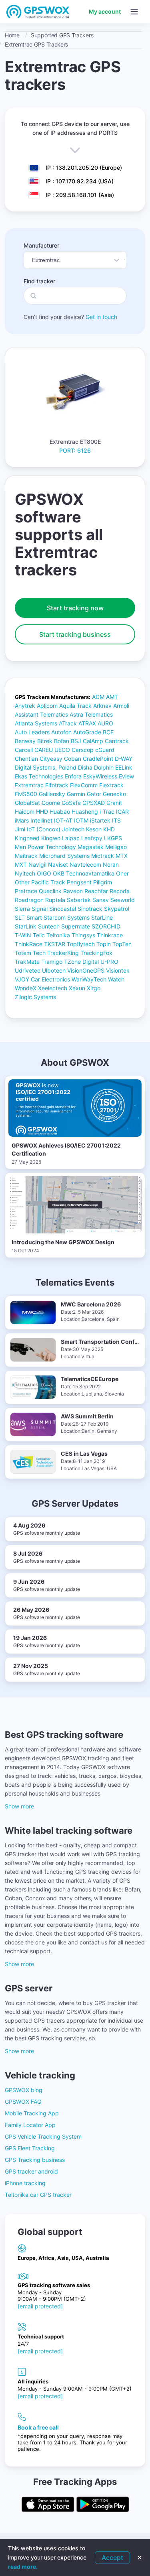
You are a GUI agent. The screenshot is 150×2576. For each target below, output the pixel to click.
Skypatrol (117, 909)
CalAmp (93, 741)
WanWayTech (89, 979)
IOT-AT (63, 820)
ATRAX (87, 723)
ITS (116, 820)
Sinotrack (90, 909)
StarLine (102, 917)
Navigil (37, 864)
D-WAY (124, 759)
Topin (104, 944)
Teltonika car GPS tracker (38, 2195)
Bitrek (45, 741)
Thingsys (83, 935)
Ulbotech (54, 970)
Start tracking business (75, 634)
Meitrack (26, 856)
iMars (22, 820)
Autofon (61, 732)
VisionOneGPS (86, 970)
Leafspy (92, 838)
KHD (109, 829)
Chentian (26, 759)
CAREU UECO (52, 750)
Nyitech (25, 873)
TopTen (122, 944)
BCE (108, 732)
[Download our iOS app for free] (48, 2505)
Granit (114, 803)
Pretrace (26, 891)
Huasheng (85, 812)
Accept (112, 2558)
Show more (19, 1806)
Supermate (76, 926)
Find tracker (39, 281)
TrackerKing (63, 953)
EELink (124, 767)
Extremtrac (29, 785)
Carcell (24, 750)
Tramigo (52, 962)
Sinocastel (63, 909)
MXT (21, 864)
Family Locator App (30, 2125)
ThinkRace (29, 944)
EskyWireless (100, 776)
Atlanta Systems (36, 723)
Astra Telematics (91, 714)
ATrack (68, 723)
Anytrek (25, 706)
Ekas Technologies (39, 776)
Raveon (73, 891)
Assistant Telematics (41, 714)
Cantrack (117, 741)
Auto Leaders (32, 732)
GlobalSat (27, 803)
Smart (34, 917)
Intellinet (41, 820)
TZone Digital (81, 962)
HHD (42, 812)
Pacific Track (48, 882)
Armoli (121, 706)
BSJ (76, 741)
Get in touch (101, 317)
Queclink (50, 891)
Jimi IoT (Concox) (38, 829)
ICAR (122, 812)
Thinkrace (110, 935)
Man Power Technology (45, 847)
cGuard (105, 750)
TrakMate (27, 962)
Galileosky (52, 794)
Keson (94, 829)
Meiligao (116, 847)
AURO (105, 723)
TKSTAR (55, 944)
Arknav (102, 706)
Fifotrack (57, 785)
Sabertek (79, 900)
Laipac (71, 838)
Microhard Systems (64, 856)
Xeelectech (53, 988)
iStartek (100, 820)
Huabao (60, 812)
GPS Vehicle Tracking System (43, 2136)
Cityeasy (51, 759)
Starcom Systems (67, 917)
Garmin (76, 794)
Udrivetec (28, 970)
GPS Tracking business (35, 2160)
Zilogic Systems (35, 997)
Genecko (114, 794)
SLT (20, 917)
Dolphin (104, 767)
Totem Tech (30, 953)
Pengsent (79, 882)
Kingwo (51, 838)
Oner (122, 873)
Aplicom (47, 706)
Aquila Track (75, 706)
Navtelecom (85, 864)
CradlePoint (98, 759)
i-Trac (107, 812)
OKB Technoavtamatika (84, 873)
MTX (122, 856)
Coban (73, 759)
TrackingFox (96, 953)
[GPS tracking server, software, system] (38, 12)
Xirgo (94, 988)
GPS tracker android (31, 2171)
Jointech (73, 829)
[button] (134, 12)
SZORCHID (106, 926)
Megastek (91, 847)
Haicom (25, 812)
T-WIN (23, 935)
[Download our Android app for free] (103, 2505)
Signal (40, 909)
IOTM (81, 820)
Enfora (73, 776)
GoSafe (71, 803)
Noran (111, 864)
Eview (126, 776)
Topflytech (81, 944)
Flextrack (111, 785)
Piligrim (103, 882)
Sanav (101, 900)
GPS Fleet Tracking (30, 2148)
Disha (85, 767)
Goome (51, 803)
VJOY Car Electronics (42, 979)
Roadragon (29, 900)
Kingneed (27, 838)
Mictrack (103, 856)
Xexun (77, 988)
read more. (23, 2567)
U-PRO (109, 962)
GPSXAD (94, 803)
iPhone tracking (25, 2183)
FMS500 (26, 794)
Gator (94, 794)
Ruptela (55, 900)
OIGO (44, 873)
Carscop (83, 750)
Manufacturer (41, 245)
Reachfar (96, 891)
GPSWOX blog (24, 2090)
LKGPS (113, 838)
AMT (112, 697)
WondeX (26, 988)
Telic (39, 935)
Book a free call (38, 2427)
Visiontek (118, 970)
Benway (25, 741)
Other (22, 882)
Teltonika (58, 935)
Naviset (58, 864)
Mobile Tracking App (32, 2113)
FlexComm (84, 785)
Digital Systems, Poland (46, 767)
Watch (116, 979)
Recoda (120, 891)
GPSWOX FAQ (23, 2102)
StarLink (26, 926)
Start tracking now (75, 608)
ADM (98, 697)
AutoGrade (87, 732)
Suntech (49, 926)
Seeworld (123, 900)
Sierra (22, 909)
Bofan (62, 741)
